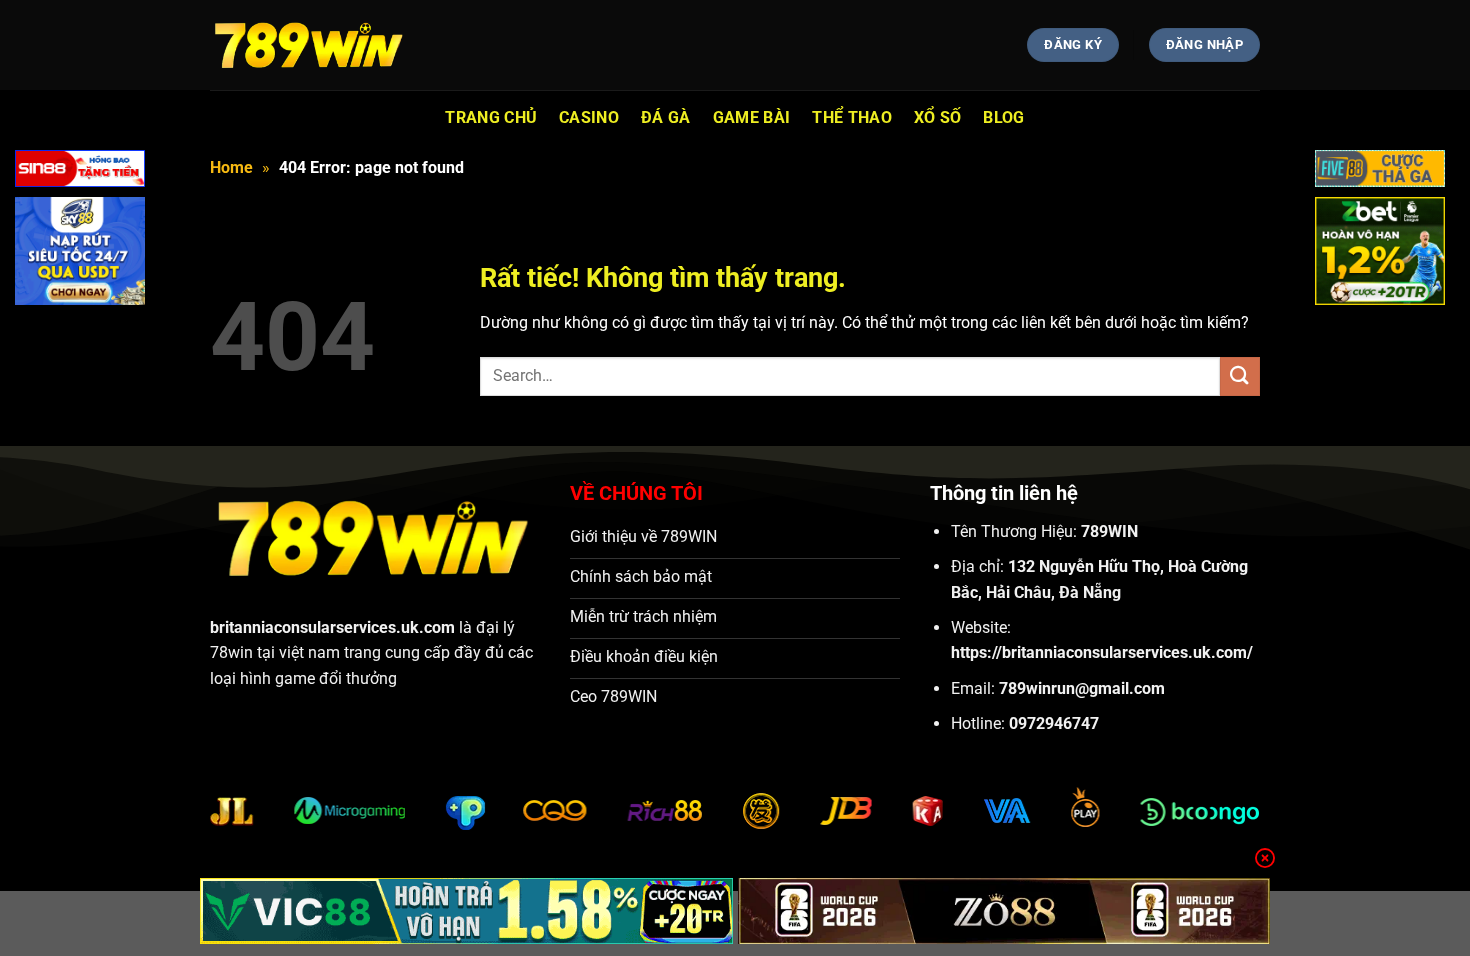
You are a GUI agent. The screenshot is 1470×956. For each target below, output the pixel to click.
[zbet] (1380, 254)
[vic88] (466, 911)
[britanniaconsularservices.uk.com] (310, 45)
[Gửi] (1240, 376)
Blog (1003, 117)
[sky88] (80, 254)
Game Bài (752, 117)
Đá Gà (666, 117)
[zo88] (1004, 911)
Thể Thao (852, 117)
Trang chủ (491, 117)
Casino (589, 117)
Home (231, 167)
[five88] (1380, 172)
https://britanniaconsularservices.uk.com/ (1102, 652)
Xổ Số (938, 117)
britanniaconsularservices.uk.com (332, 627)
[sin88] (80, 172)
